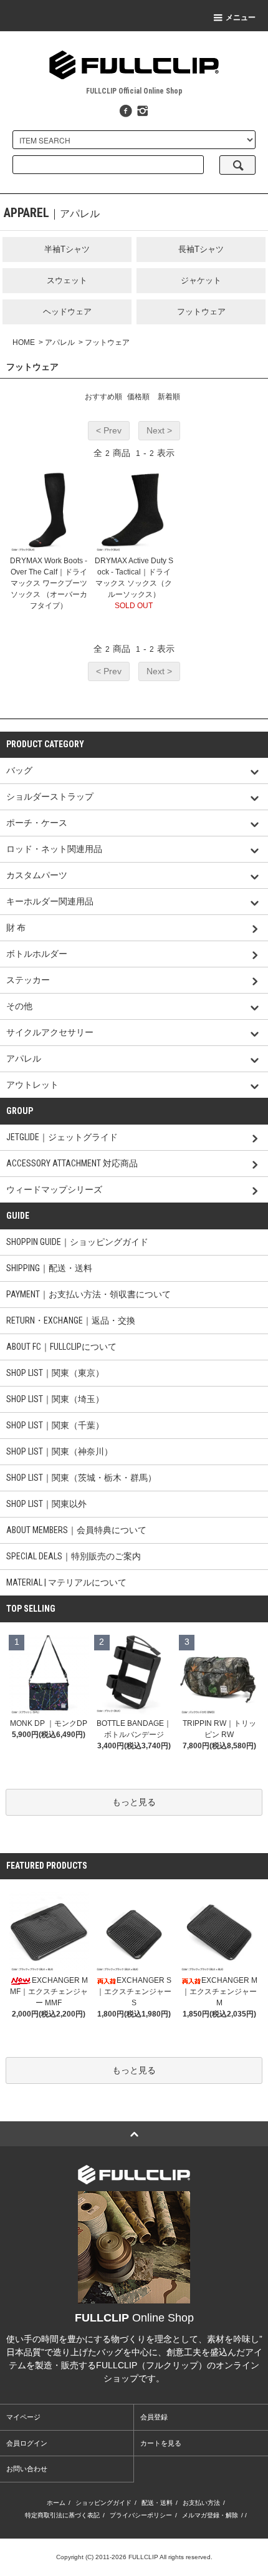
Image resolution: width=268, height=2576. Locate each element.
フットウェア (201, 312)
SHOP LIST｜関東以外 (46, 1504)
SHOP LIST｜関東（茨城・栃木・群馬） (81, 1478)
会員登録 (154, 2417)
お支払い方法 (201, 2503)
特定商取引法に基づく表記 (62, 2515)
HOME (24, 342)
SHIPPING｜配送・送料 (49, 1268)
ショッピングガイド (103, 2503)
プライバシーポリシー (141, 2515)
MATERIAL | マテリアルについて (66, 1582)
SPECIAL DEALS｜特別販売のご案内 (74, 1556)
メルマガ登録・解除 (210, 2515)
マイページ (23, 2417)
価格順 (138, 397)
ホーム (56, 2503)
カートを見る (161, 2443)
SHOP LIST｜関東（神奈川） (60, 1451)
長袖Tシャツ (201, 249)
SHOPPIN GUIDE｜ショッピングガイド (77, 1242)
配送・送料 (157, 2503)
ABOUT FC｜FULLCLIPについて (61, 1347)
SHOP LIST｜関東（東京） (55, 1373)
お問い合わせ (27, 2469)
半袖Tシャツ (67, 249)
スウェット (67, 280)
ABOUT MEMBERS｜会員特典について (76, 1530)
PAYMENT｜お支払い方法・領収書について (89, 1294)
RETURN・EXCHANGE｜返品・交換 (71, 1320)
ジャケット (201, 280)
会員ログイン (27, 2443)
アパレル (60, 342)
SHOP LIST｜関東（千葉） (55, 1425)
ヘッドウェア (67, 312)
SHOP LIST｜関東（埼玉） (55, 1399)
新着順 (169, 397)
